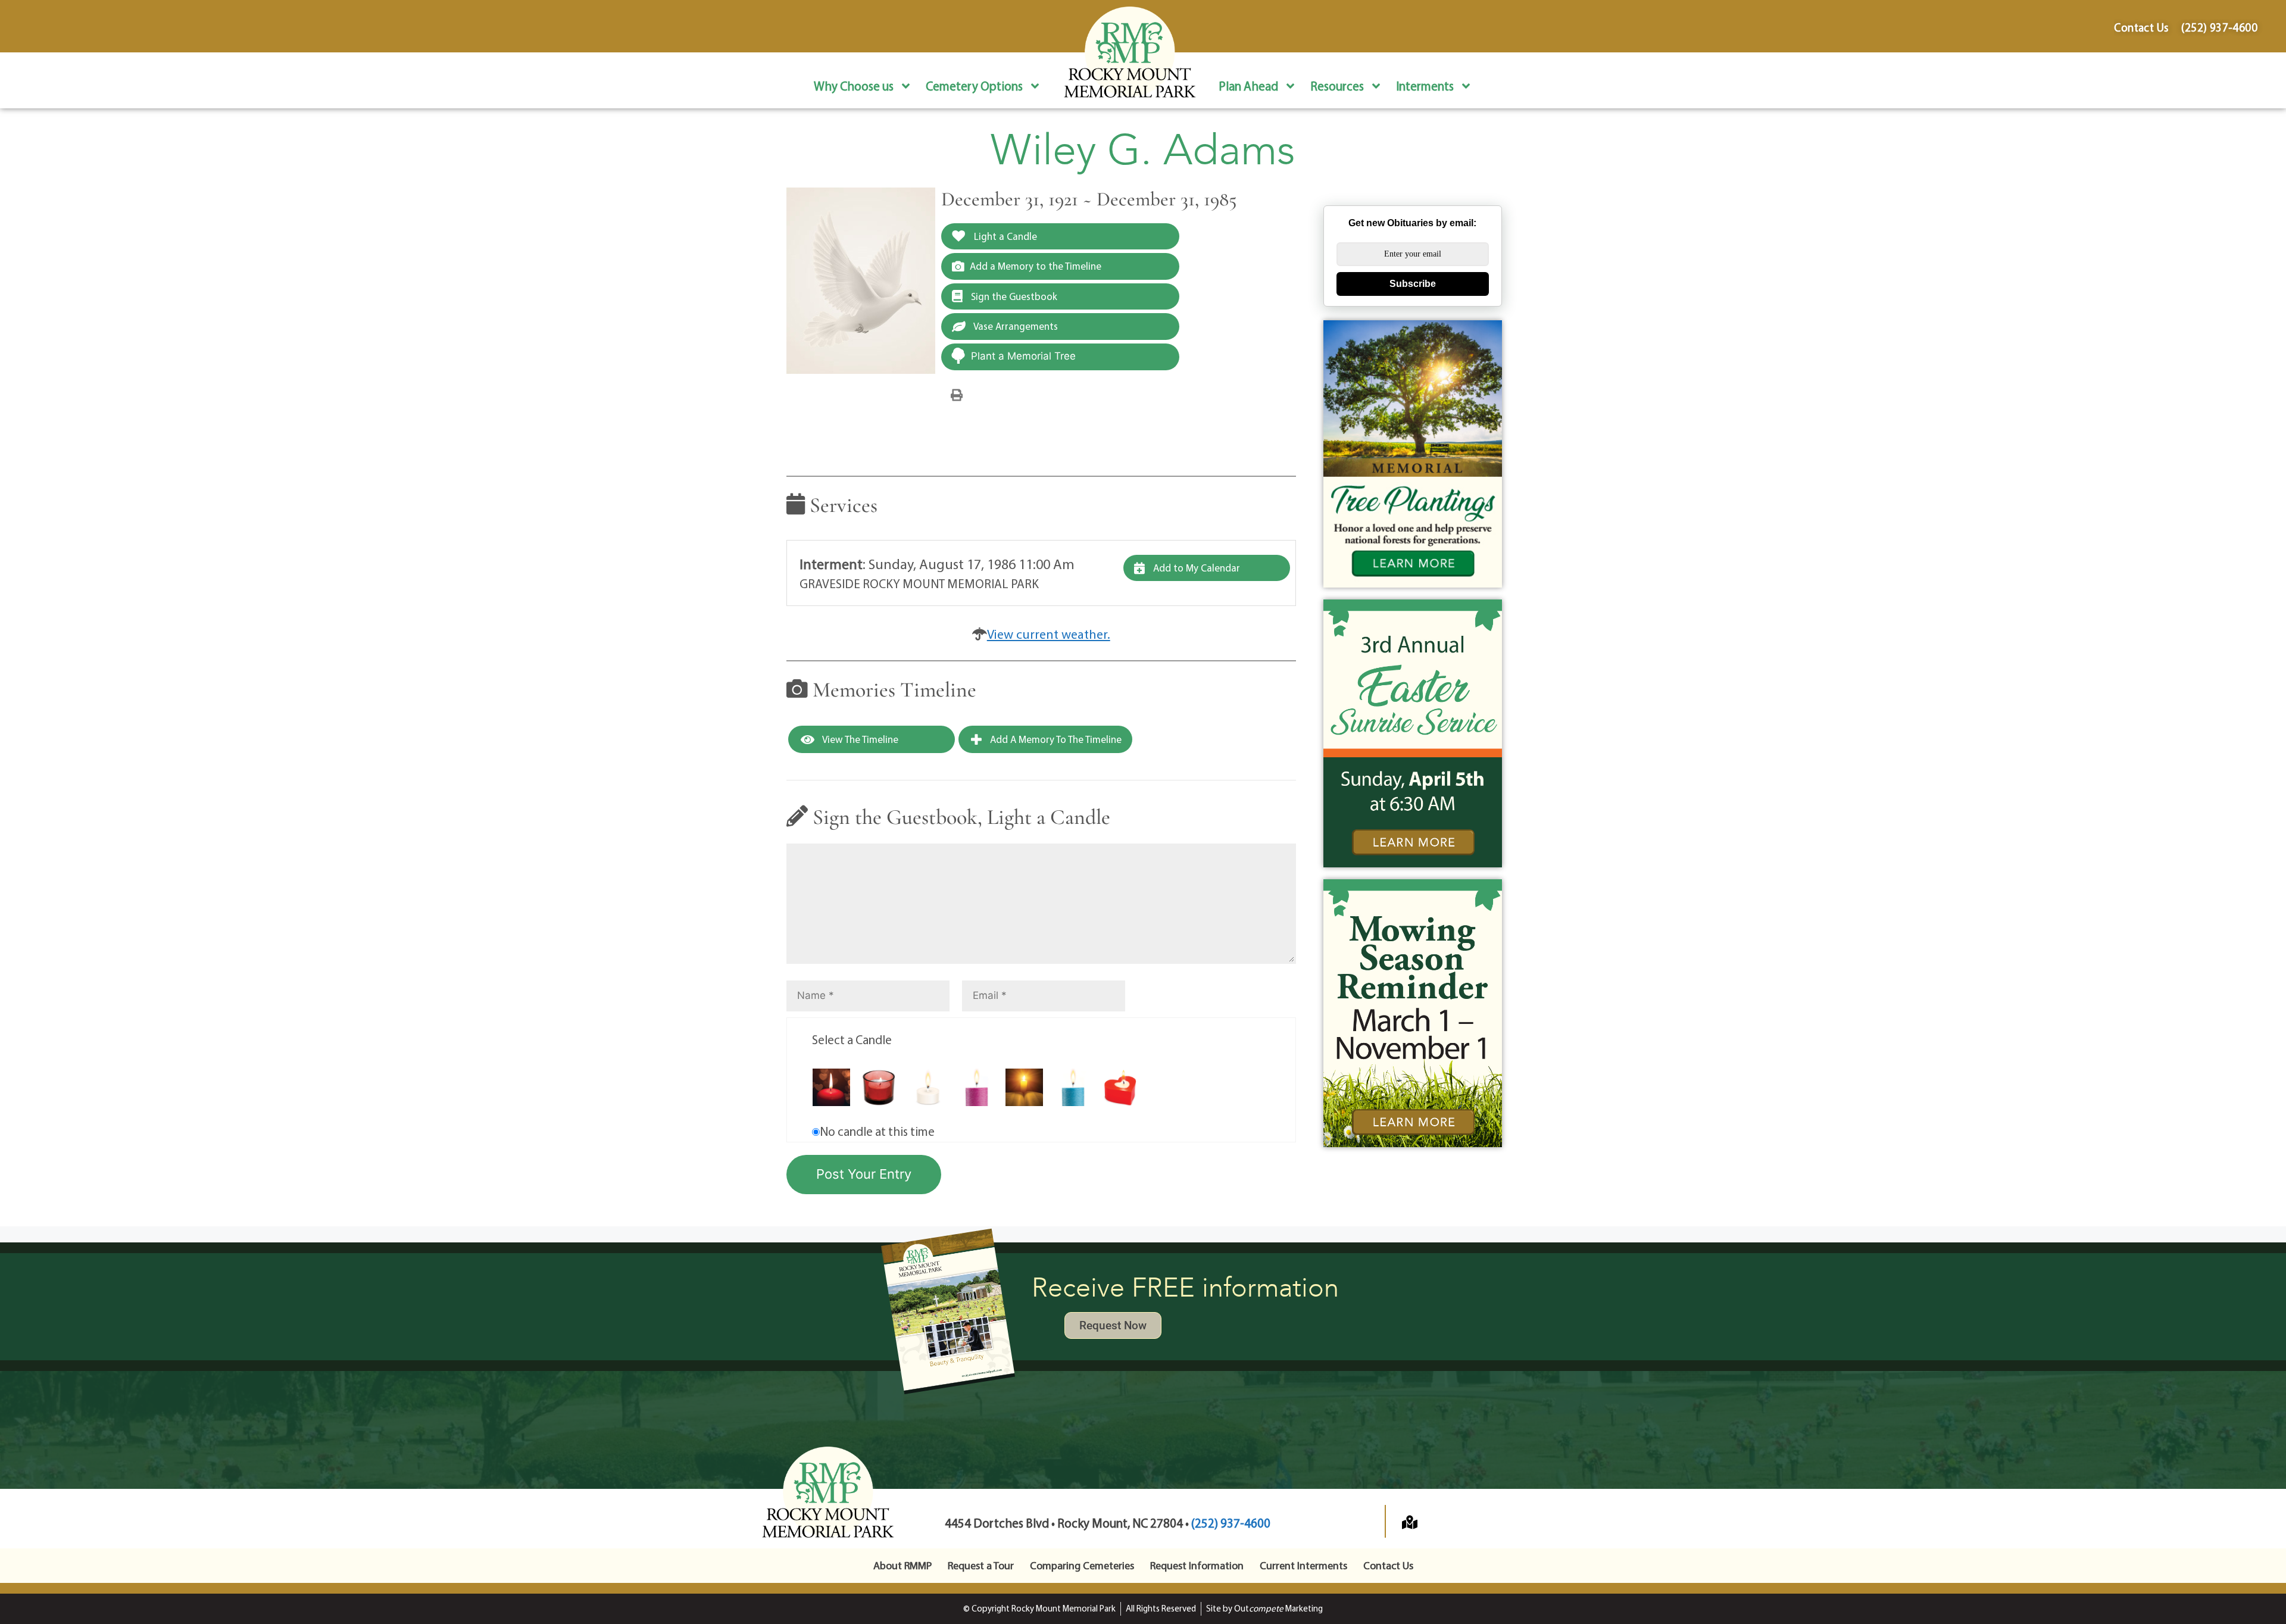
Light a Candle (1004, 236)
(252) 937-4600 (1231, 1523)
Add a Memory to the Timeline (1036, 266)
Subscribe (1413, 284)
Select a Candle (852, 1039)
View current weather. (1049, 634)
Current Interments (1303, 1565)
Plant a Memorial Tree (1023, 356)
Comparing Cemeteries (1082, 1565)
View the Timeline (859, 739)
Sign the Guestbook (1013, 296)
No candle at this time (877, 1131)
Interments (1425, 86)
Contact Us (1388, 1565)
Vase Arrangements (1015, 326)
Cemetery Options (974, 86)
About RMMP (902, 1565)
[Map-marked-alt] (1410, 1522)
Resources (1337, 86)
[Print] (957, 394)
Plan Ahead (1248, 86)
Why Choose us (854, 86)
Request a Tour (981, 1565)
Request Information (1197, 1565)
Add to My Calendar (1195, 568)
